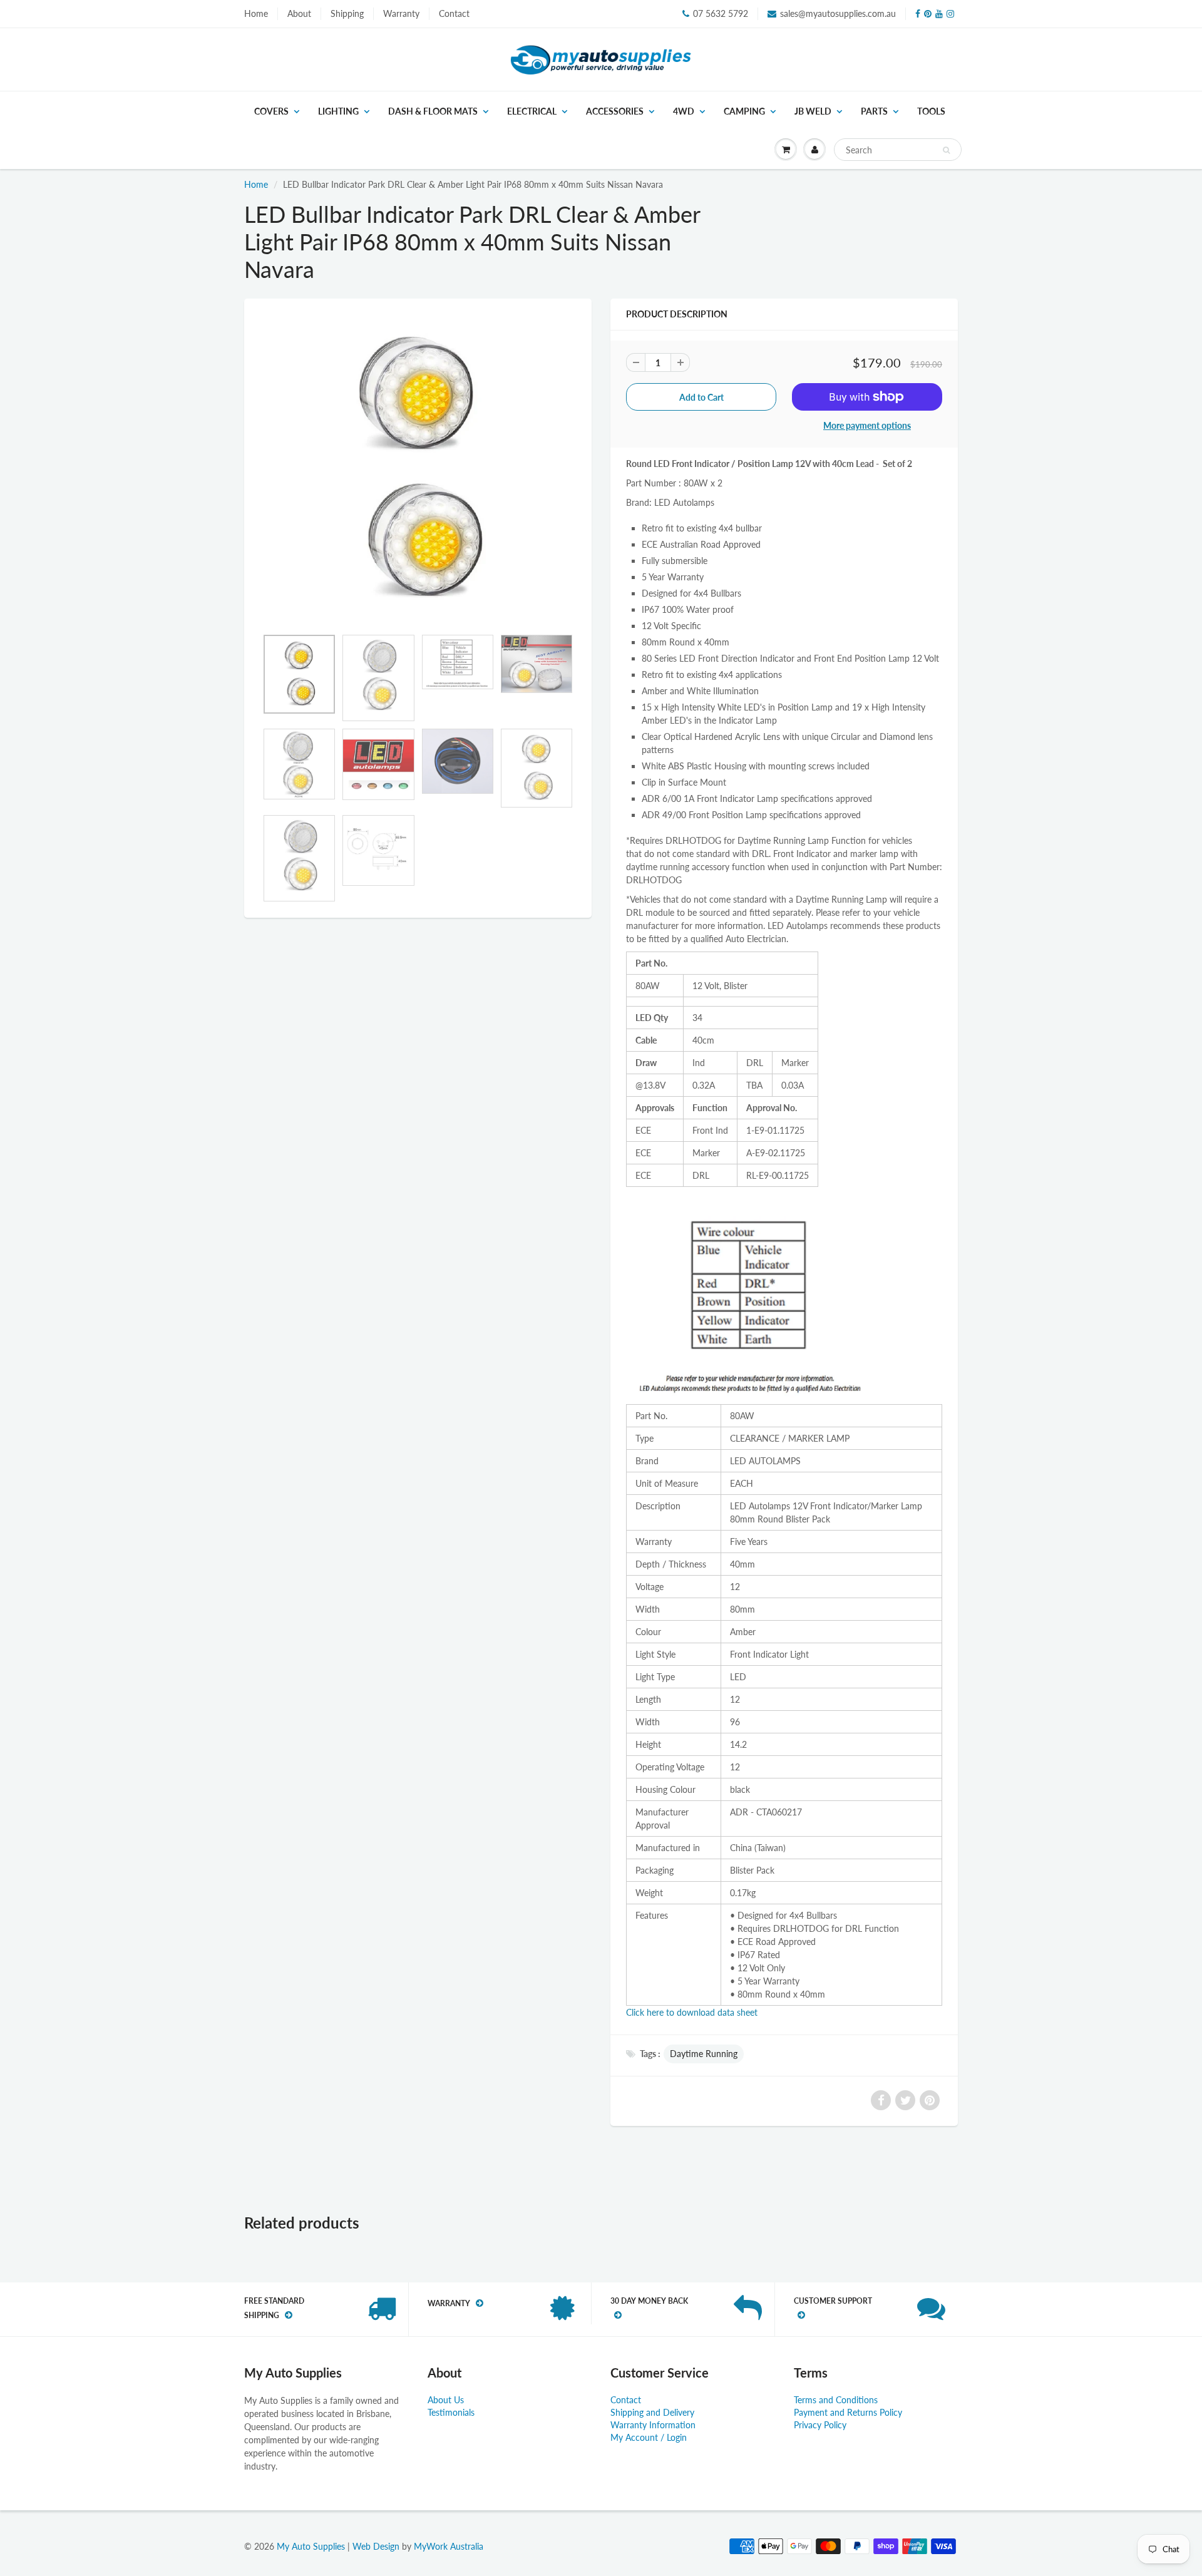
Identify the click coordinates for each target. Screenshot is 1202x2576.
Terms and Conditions (836, 2400)
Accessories (615, 111)
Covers (271, 111)
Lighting (338, 111)
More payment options (867, 425)
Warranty (401, 13)
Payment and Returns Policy (848, 2412)
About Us (446, 2400)
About (299, 13)
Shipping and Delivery (652, 2412)
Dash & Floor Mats (433, 111)
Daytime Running (704, 2054)
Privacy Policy (820, 2425)
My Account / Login (649, 2437)
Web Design (376, 2546)
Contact (454, 13)
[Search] (946, 150)
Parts (874, 111)
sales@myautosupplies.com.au (838, 13)
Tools (931, 111)
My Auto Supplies (311, 2546)
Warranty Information (653, 2425)
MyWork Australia (449, 2546)
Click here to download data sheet (692, 2012)
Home (256, 13)
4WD (684, 111)
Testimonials (451, 2412)
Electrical (532, 111)
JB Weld (813, 111)
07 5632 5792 (721, 13)
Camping (744, 111)
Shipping (347, 13)
